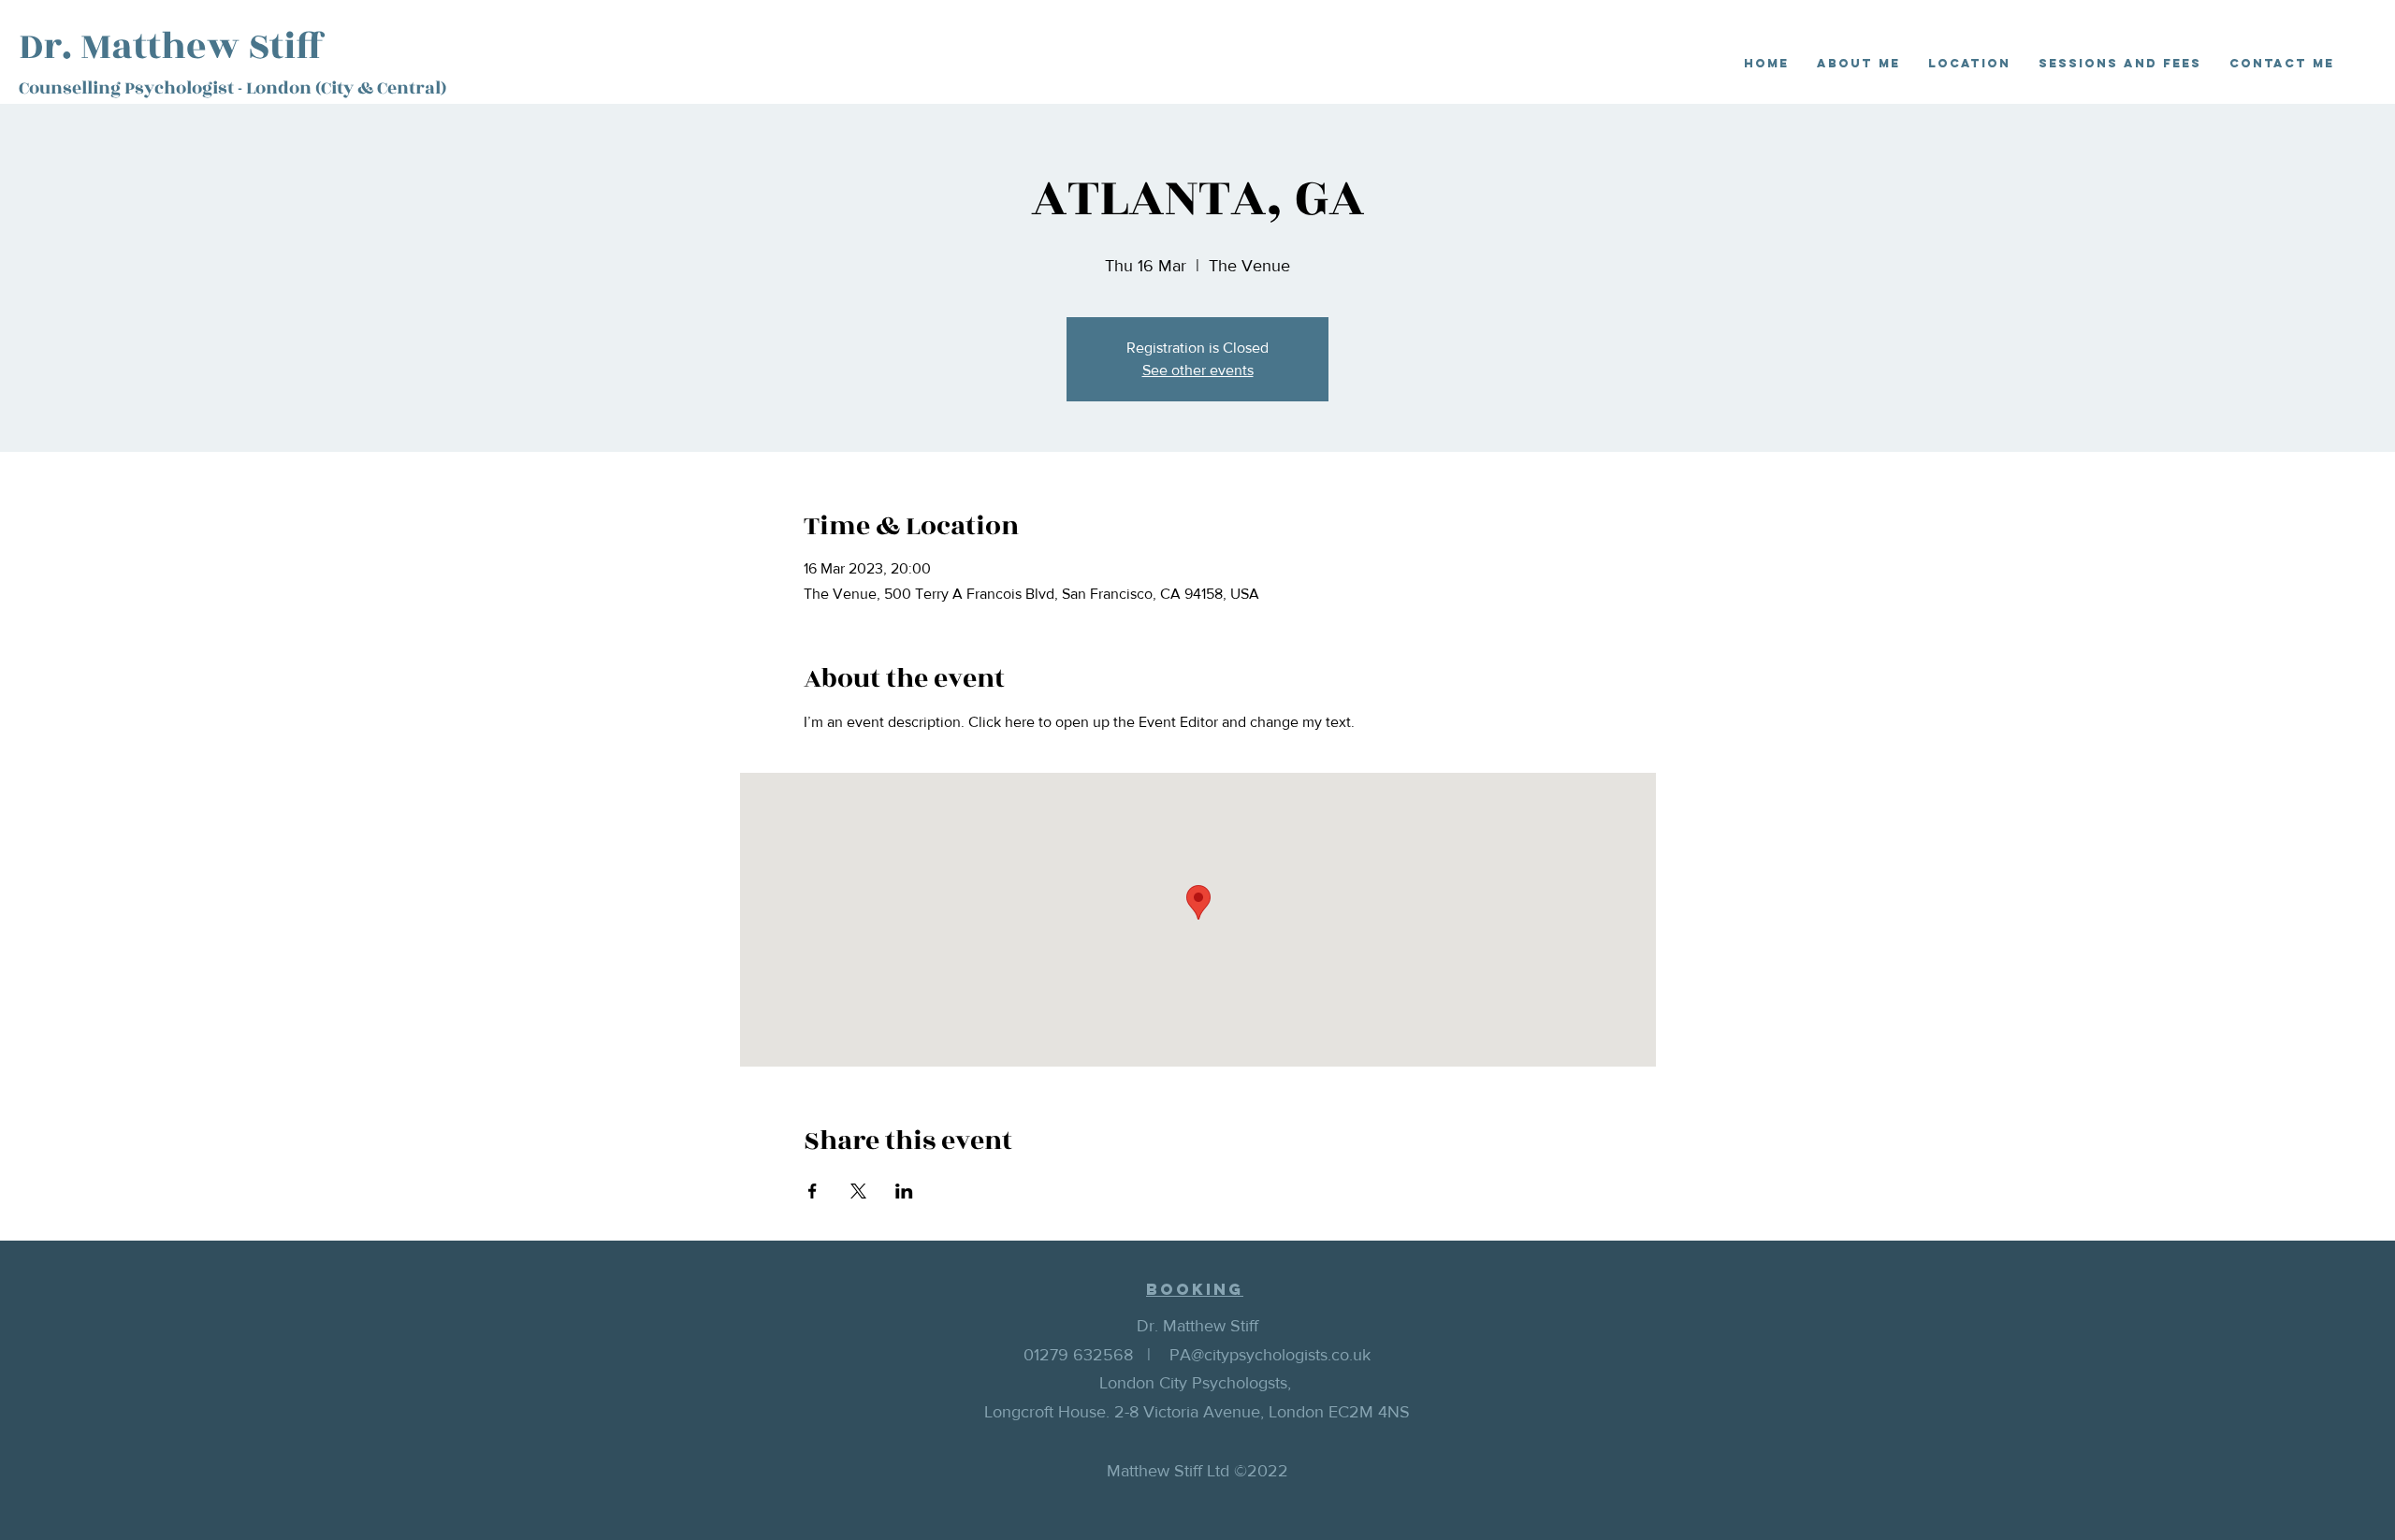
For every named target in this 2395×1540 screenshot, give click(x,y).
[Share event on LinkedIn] (904, 1191)
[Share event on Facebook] (813, 1191)
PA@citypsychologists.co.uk (1270, 1355)
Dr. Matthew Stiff (172, 47)
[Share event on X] (858, 1191)
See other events (1198, 370)
